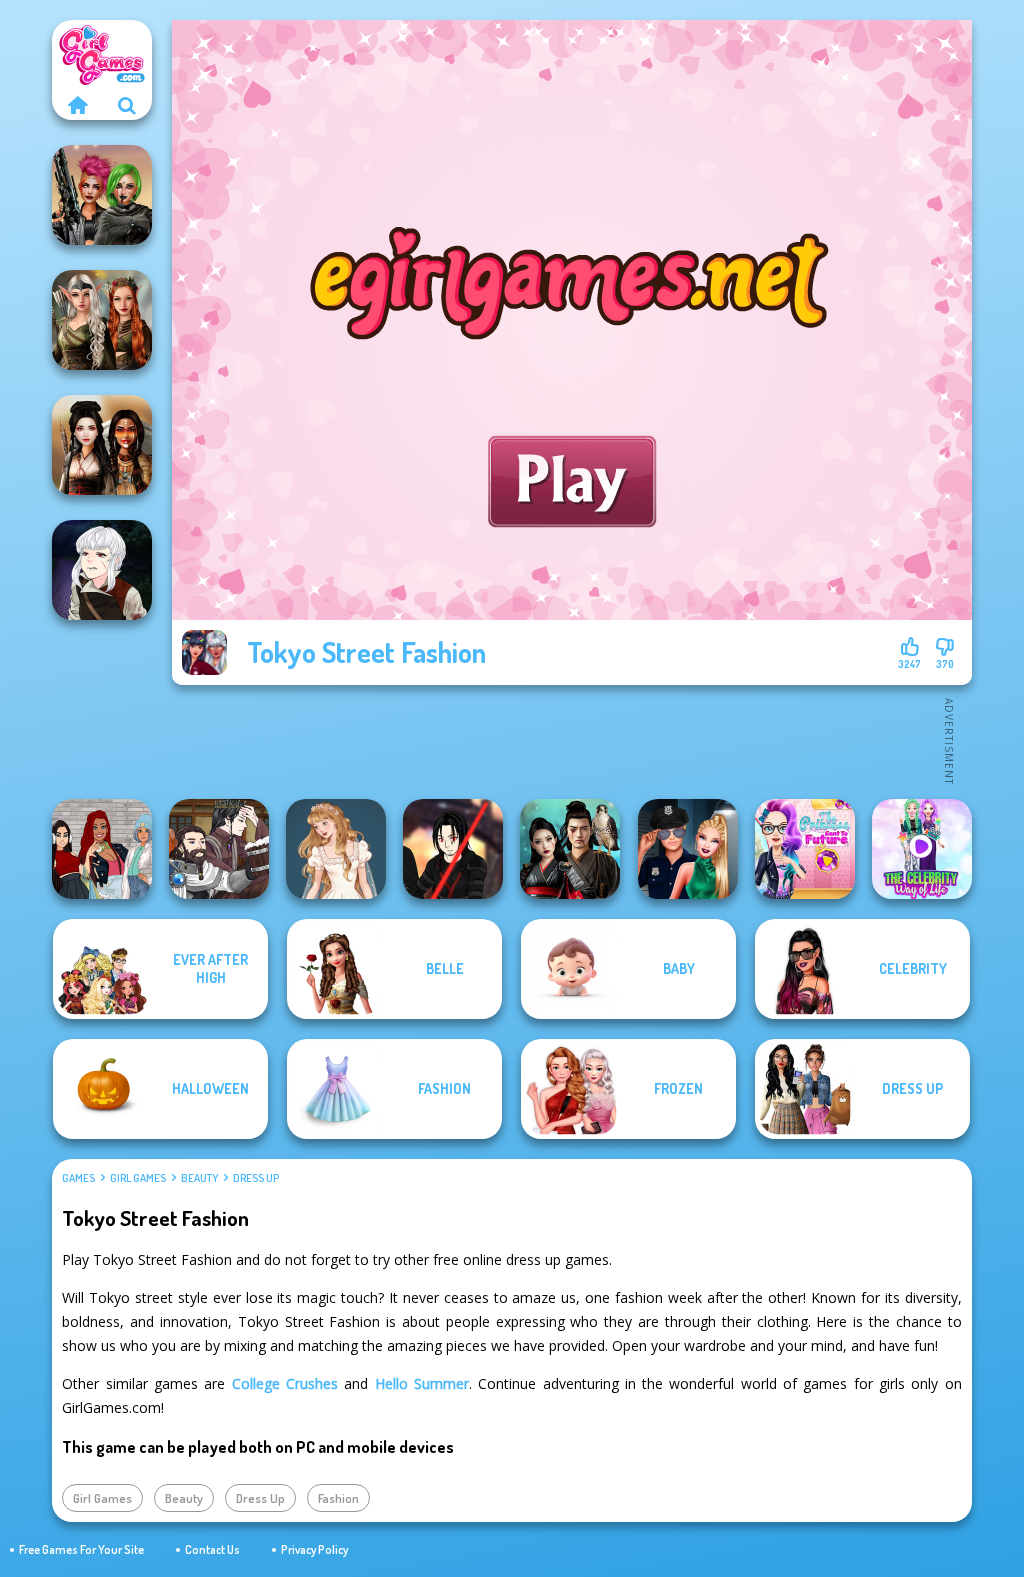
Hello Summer (422, 1383)
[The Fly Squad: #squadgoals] (102, 849)
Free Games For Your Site (81, 1549)
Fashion (338, 1498)
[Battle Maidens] (102, 445)
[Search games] (127, 105)
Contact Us (212, 1549)
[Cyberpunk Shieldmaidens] (102, 195)
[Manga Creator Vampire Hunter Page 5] (102, 570)
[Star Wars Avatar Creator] (453, 849)
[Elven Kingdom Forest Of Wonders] (102, 320)
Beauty (199, 1178)
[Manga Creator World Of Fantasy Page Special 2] (219, 849)
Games (78, 1178)
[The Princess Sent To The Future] (805, 849)
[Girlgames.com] (77, 105)
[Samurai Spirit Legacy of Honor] (570, 849)
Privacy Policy (314, 1549)
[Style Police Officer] (688, 849)
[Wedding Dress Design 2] (336, 849)
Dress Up (256, 1178)
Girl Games (138, 1178)
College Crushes (285, 1383)
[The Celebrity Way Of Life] (922, 849)
